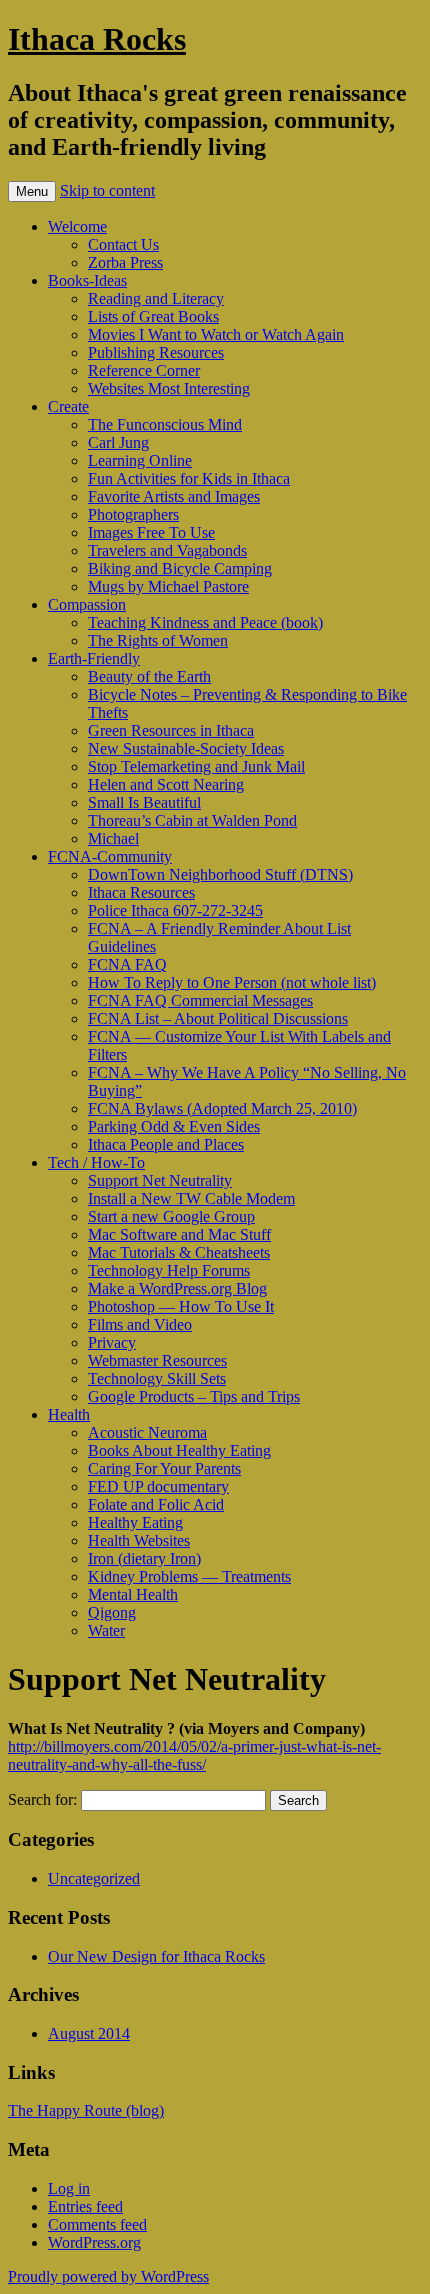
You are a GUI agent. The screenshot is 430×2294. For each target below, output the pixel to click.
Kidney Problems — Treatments (189, 1576)
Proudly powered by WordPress (108, 2276)
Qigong (112, 1612)
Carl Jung (118, 442)
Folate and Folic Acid (156, 1504)
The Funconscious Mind (165, 424)
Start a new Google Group (171, 1216)
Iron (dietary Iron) (144, 1558)
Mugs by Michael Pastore (168, 586)
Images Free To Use (151, 532)
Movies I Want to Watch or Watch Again (216, 334)
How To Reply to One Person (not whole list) (232, 982)
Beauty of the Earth (149, 676)
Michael (113, 838)
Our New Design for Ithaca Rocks (156, 1956)
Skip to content (107, 190)
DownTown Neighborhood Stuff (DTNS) (220, 874)
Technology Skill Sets (157, 1378)
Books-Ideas (87, 280)
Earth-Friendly (94, 658)
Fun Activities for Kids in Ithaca (189, 478)
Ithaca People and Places (166, 1144)
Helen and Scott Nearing (166, 784)
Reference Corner (144, 370)
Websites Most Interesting (169, 388)
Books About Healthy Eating (179, 1450)
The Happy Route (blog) (86, 2110)
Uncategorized (94, 1878)
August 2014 (89, 2033)
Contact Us (123, 244)
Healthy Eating (135, 1522)
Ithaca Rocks (97, 39)
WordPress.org (94, 2242)
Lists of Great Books (153, 316)
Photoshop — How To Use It (181, 1306)
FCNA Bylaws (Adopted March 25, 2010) (222, 1108)
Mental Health (133, 1594)
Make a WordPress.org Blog (177, 1288)
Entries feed (85, 2206)
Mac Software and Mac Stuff (179, 1234)
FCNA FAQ (127, 964)
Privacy (112, 1342)
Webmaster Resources (157, 1360)
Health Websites (139, 1540)
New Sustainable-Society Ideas (186, 748)
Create (68, 406)
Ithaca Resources (141, 892)
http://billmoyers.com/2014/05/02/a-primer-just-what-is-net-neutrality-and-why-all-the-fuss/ (194, 1755)
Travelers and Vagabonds (167, 550)
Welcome (77, 226)
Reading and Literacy (156, 298)
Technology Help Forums (169, 1270)
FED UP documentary (158, 1486)
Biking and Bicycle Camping (180, 568)
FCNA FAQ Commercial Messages (200, 1000)
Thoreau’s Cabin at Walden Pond (192, 820)
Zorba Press (125, 262)
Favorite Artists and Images (174, 496)
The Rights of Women (158, 640)
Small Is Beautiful (144, 802)
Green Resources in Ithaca (171, 730)
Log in (69, 2188)
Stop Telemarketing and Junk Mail (196, 766)
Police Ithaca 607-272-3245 (175, 910)
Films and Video (140, 1324)
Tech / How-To (96, 1162)
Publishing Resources (156, 352)
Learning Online (140, 460)
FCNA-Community (110, 856)
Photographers (133, 514)
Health (69, 1414)
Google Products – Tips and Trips (194, 1396)
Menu (32, 191)
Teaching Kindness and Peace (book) (205, 622)
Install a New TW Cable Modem (191, 1198)
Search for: (42, 1799)
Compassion (87, 604)
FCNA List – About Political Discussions (218, 1018)
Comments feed (97, 2224)
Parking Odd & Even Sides (174, 1126)
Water (106, 1630)
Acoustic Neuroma (147, 1432)
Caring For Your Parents (164, 1468)
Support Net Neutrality (160, 1180)
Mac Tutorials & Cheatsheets (179, 1252)
